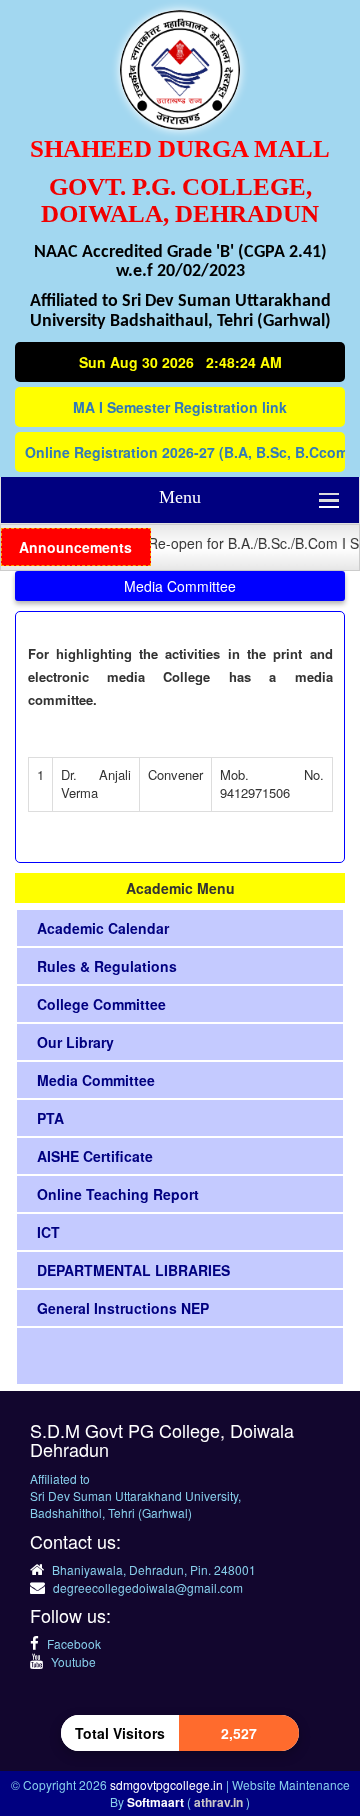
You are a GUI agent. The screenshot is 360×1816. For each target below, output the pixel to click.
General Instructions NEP (123, 1308)
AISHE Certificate (95, 1156)
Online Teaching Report (118, 1194)
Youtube (72, 1661)
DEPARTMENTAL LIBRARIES (133, 1270)
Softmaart (157, 1802)
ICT (48, 1232)
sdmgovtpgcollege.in (168, 1784)
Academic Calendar (103, 928)
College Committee (101, 1004)
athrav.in (220, 1802)
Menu (180, 497)
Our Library (75, 1042)
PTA (50, 1118)
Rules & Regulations (107, 966)
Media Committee (96, 1080)
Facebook (72, 1643)
